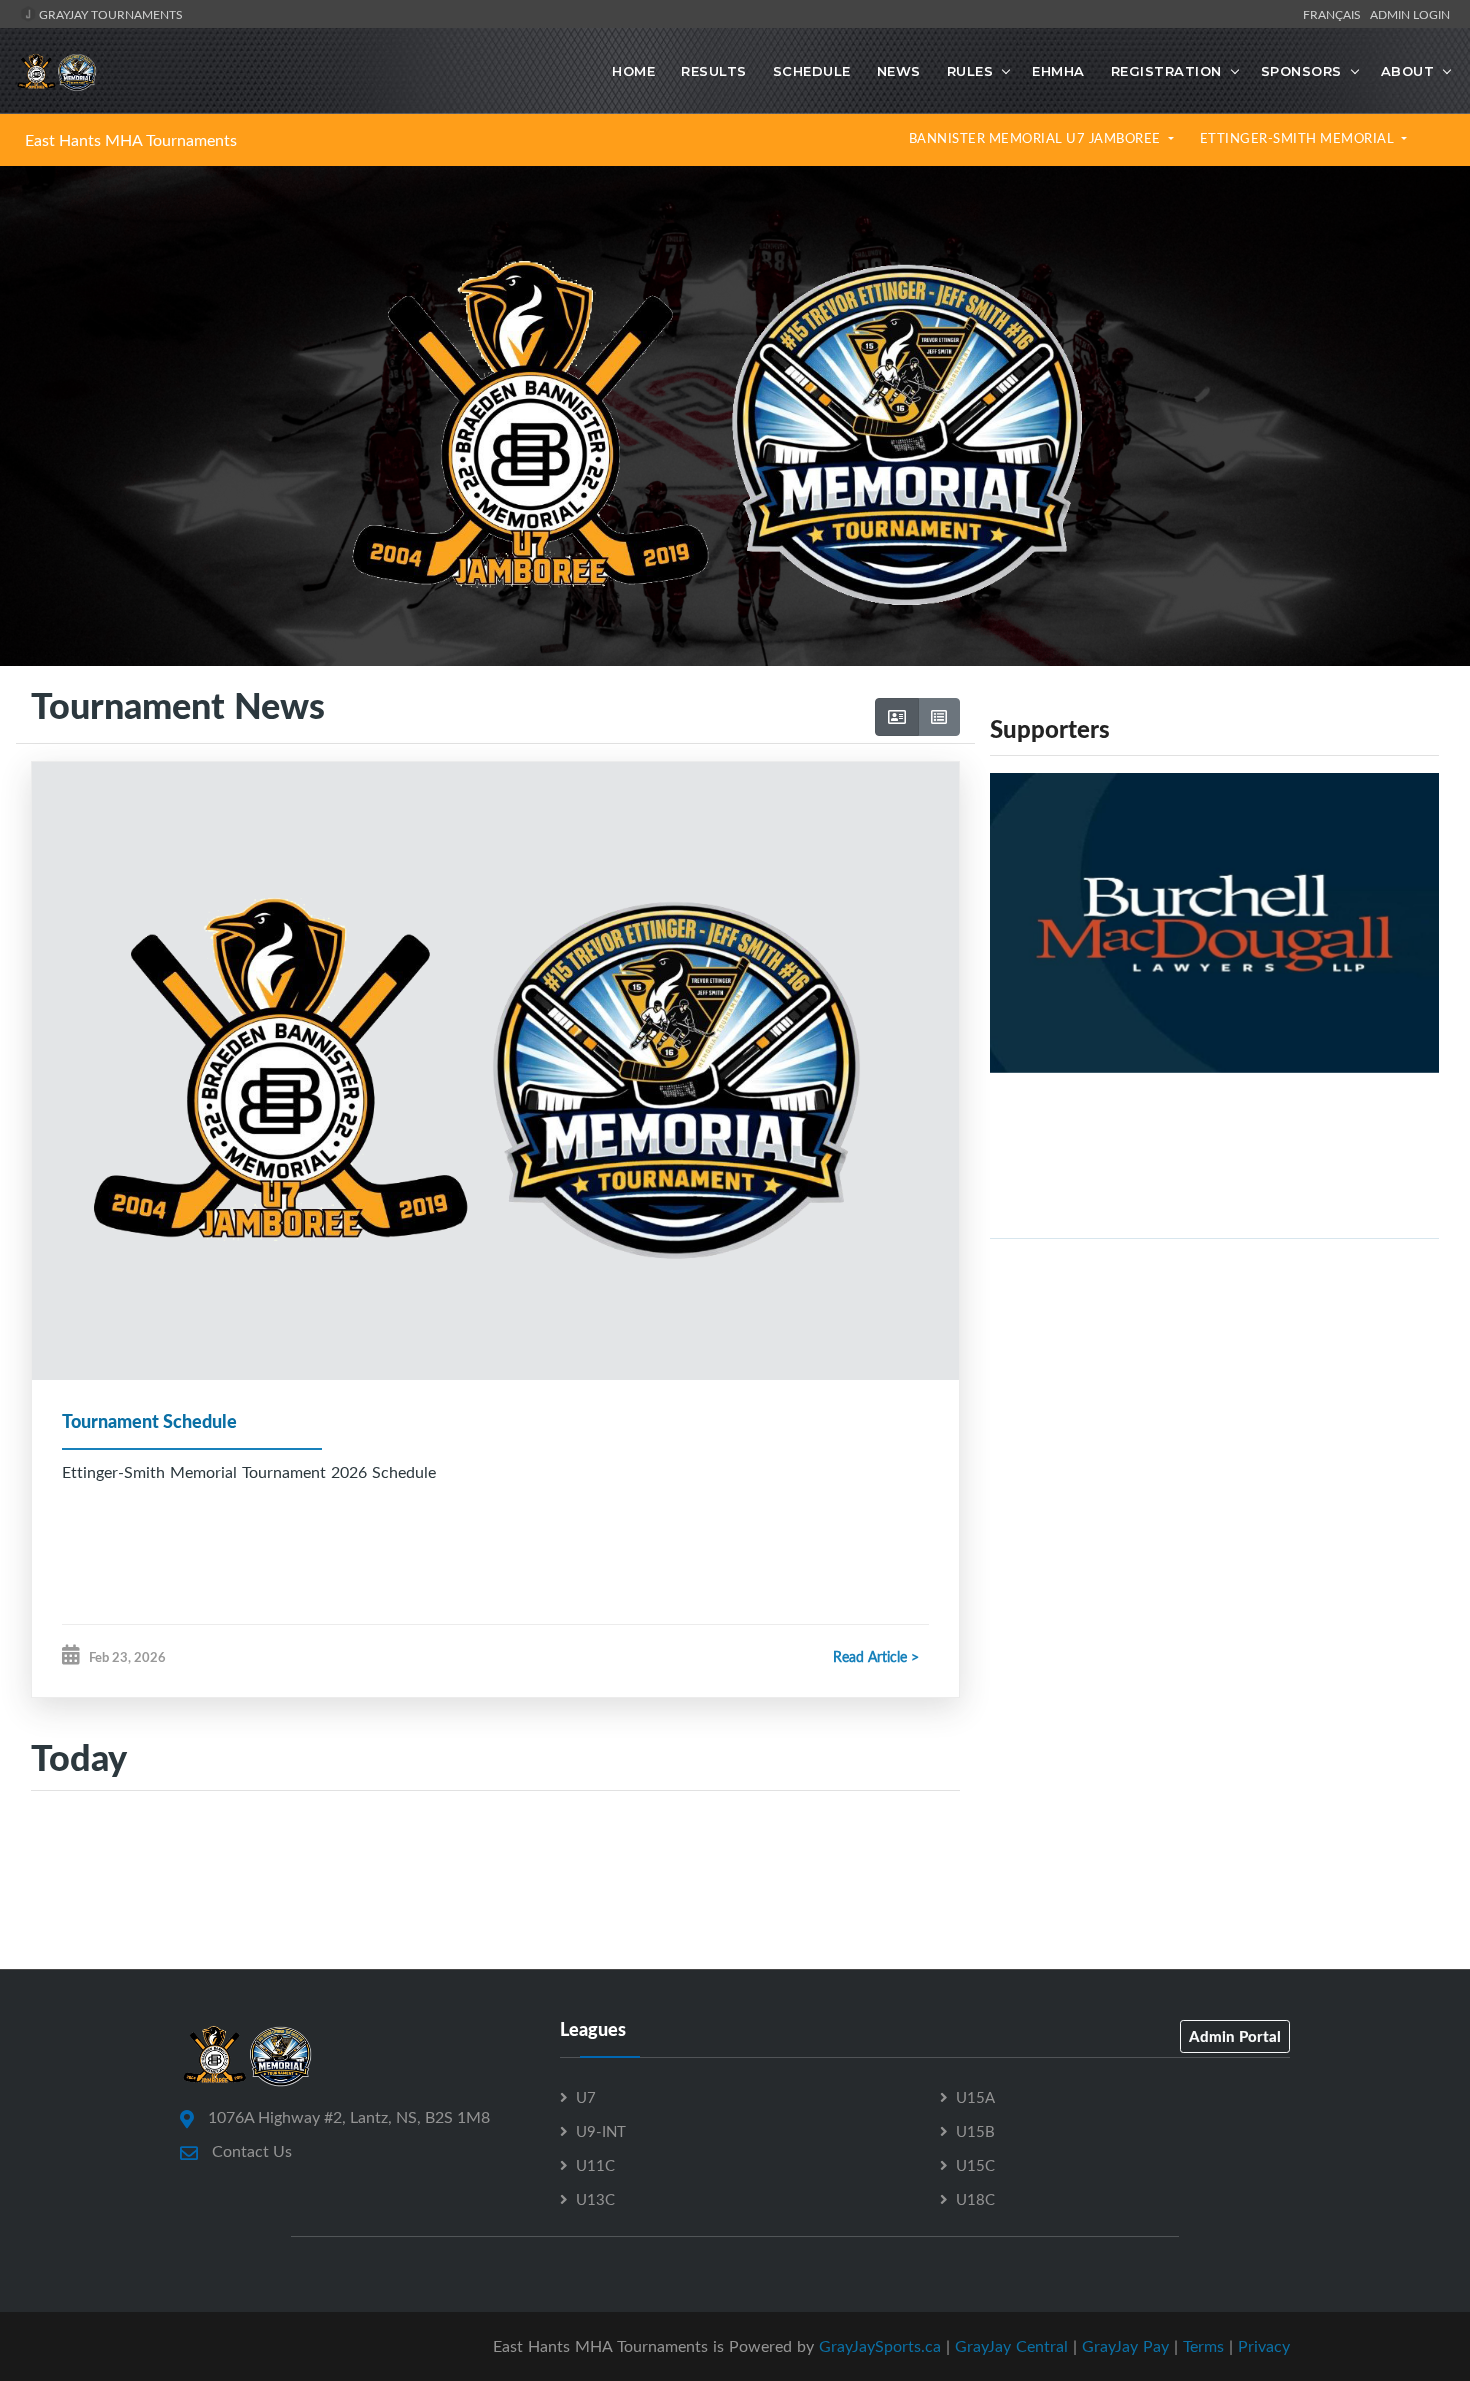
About (1408, 71)
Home (633, 71)
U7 (586, 2097)
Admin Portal (1235, 2036)
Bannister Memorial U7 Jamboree (1037, 138)
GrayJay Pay (1125, 2346)
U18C (975, 2199)
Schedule (812, 71)
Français (1335, 14)
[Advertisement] (1214, 1395)
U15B (975, 2131)
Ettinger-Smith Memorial (1299, 138)
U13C (595, 2199)
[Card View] (897, 717)
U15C (975, 2165)
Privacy (1264, 2346)
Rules (970, 71)
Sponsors (1301, 71)
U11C (595, 2165)
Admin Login (1410, 14)
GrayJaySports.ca (880, 2346)
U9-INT (601, 2131)
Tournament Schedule (149, 1421)
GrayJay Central (1011, 2346)
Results (714, 71)
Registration (1166, 71)
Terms (1203, 2346)
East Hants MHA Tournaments (131, 140)
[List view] (939, 717)
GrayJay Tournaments (109, 14)
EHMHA (1058, 71)
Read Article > (876, 1656)
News (899, 71)
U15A (975, 2097)
